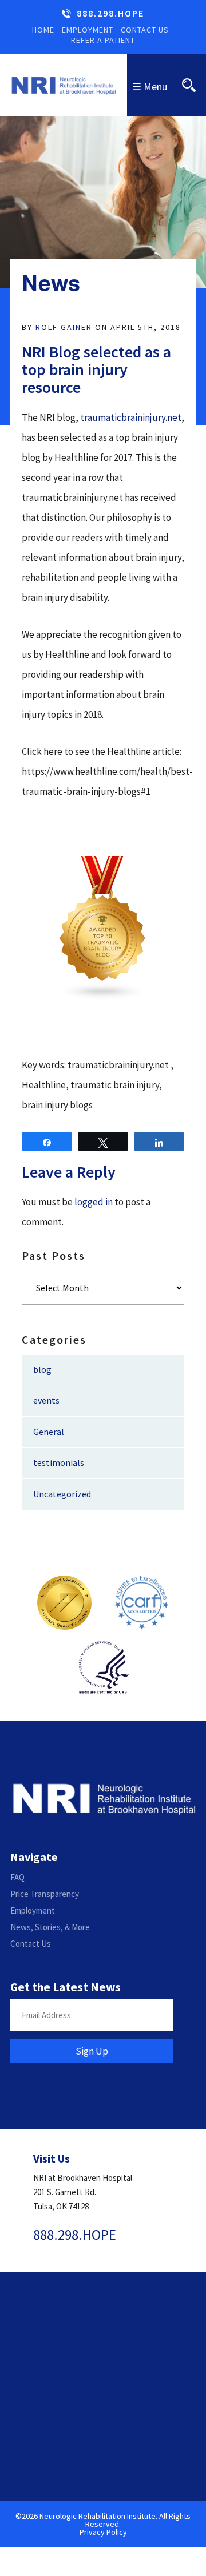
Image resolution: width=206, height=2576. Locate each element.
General (49, 1432)
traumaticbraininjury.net (131, 417)
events (46, 1400)
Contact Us (145, 30)
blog (42, 1369)
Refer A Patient (103, 40)
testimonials (59, 1462)
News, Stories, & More (50, 1927)
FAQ (17, 1877)
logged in (94, 1202)
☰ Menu (150, 87)
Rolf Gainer (64, 327)
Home (43, 30)
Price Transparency (45, 1894)
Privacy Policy (103, 2532)
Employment (88, 30)
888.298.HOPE (110, 14)
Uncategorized (62, 1494)
